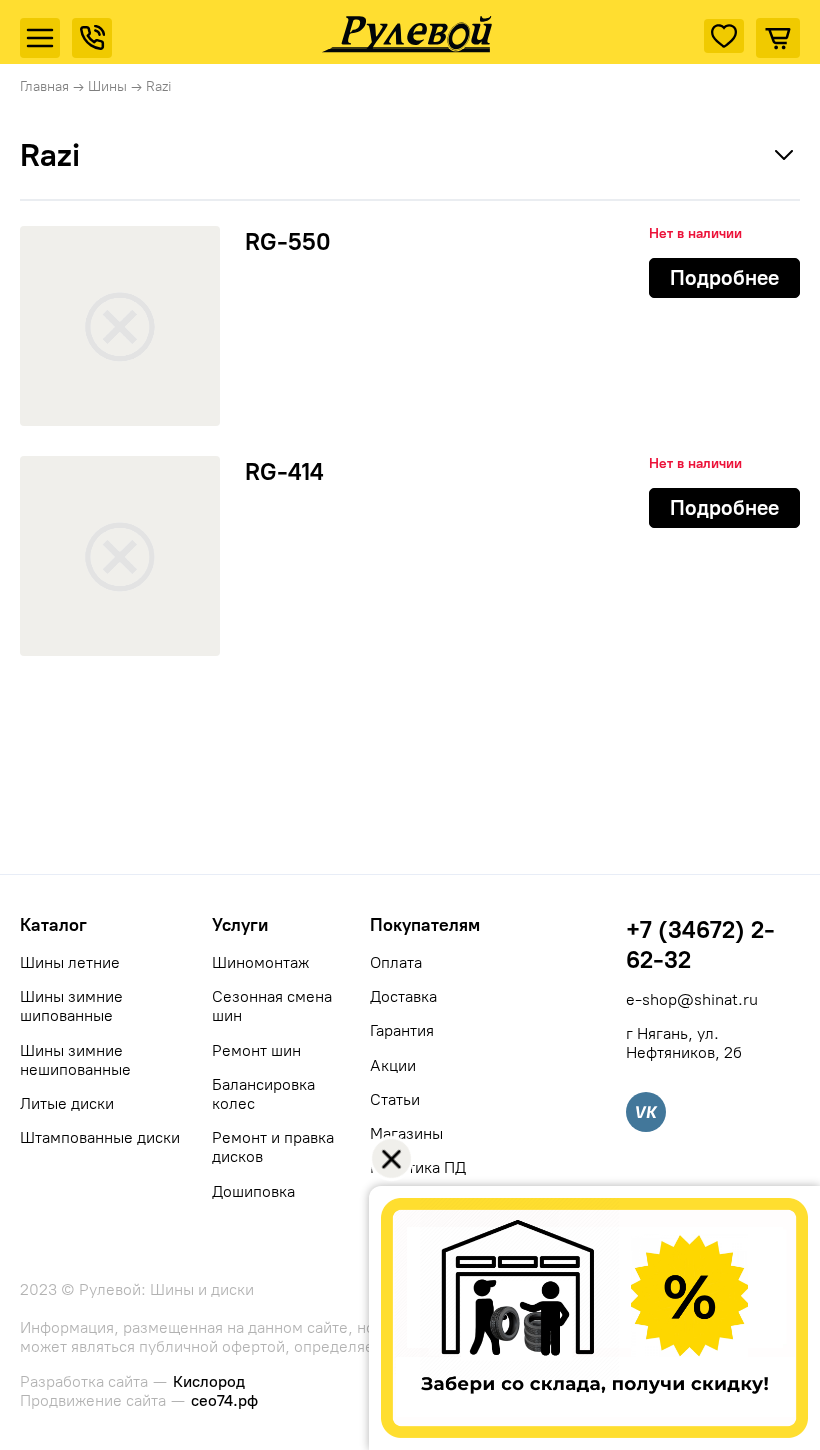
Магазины (406, 1133)
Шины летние (70, 962)
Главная (44, 86)
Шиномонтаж (260, 962)
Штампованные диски (100, 1137)
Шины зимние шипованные (71, 1006)
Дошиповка (253, 1191)
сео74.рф (224, 1400)
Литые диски (67, 1103)
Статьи (395, 1099)
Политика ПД (418, 1167)
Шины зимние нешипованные (75, 1060)
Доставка (403, 996)
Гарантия (402, 1030)
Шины (107, 86)
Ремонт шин (256, 1050)
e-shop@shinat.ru (692, 999)
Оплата (396, 962)
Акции (393, 1065)
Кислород (209, 1381)
